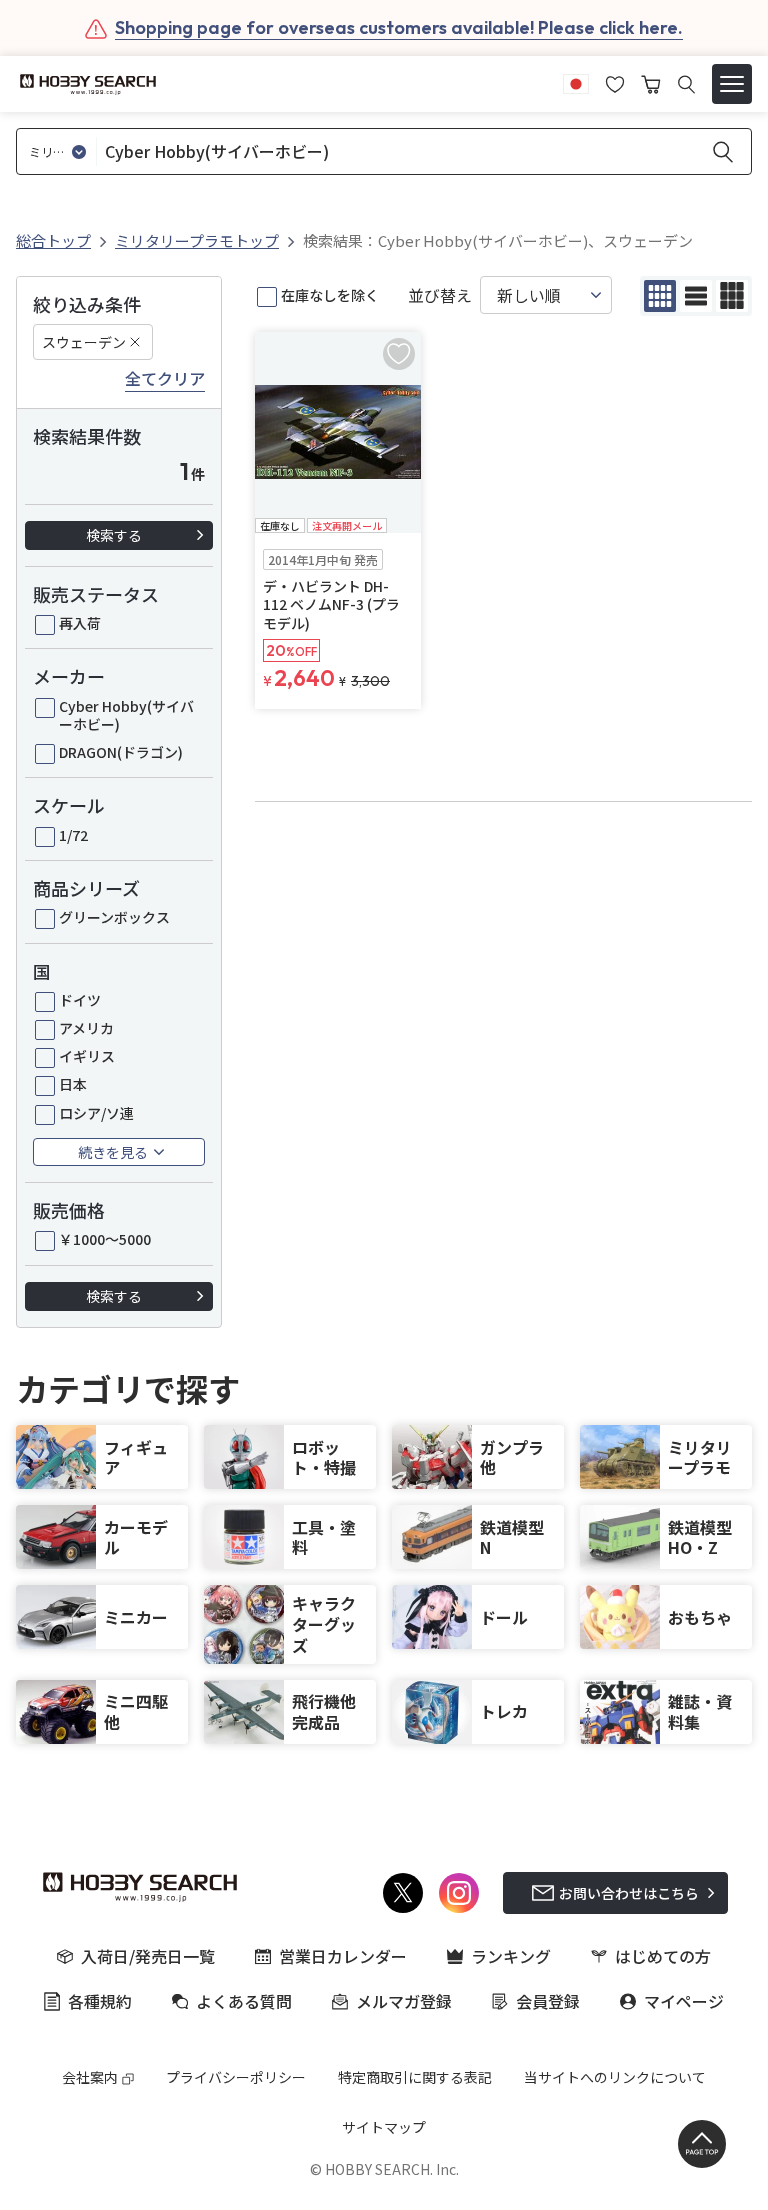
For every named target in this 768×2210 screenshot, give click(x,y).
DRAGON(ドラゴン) (121, 752)
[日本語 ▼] (576, 82)
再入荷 (80, 623)
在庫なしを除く (330, 295)
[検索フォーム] (686, 84)
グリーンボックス (114, 917)
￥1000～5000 (105, 1239)
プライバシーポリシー (236, 2077)
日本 (73, 1084)
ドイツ (80, 1000)
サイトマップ (384, 2127)
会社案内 (90, 2077)
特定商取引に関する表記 (415, 2077)
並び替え (440, 295)
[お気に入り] (615, 82)
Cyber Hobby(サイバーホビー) (126, 715)
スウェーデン (84, 342)
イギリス (87, 1056)
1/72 (73, 835)
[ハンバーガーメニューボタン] (732, 84)
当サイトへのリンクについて (615, 2077)
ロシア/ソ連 (96, 1113)
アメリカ (86, 1028)
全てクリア (165, 379)
